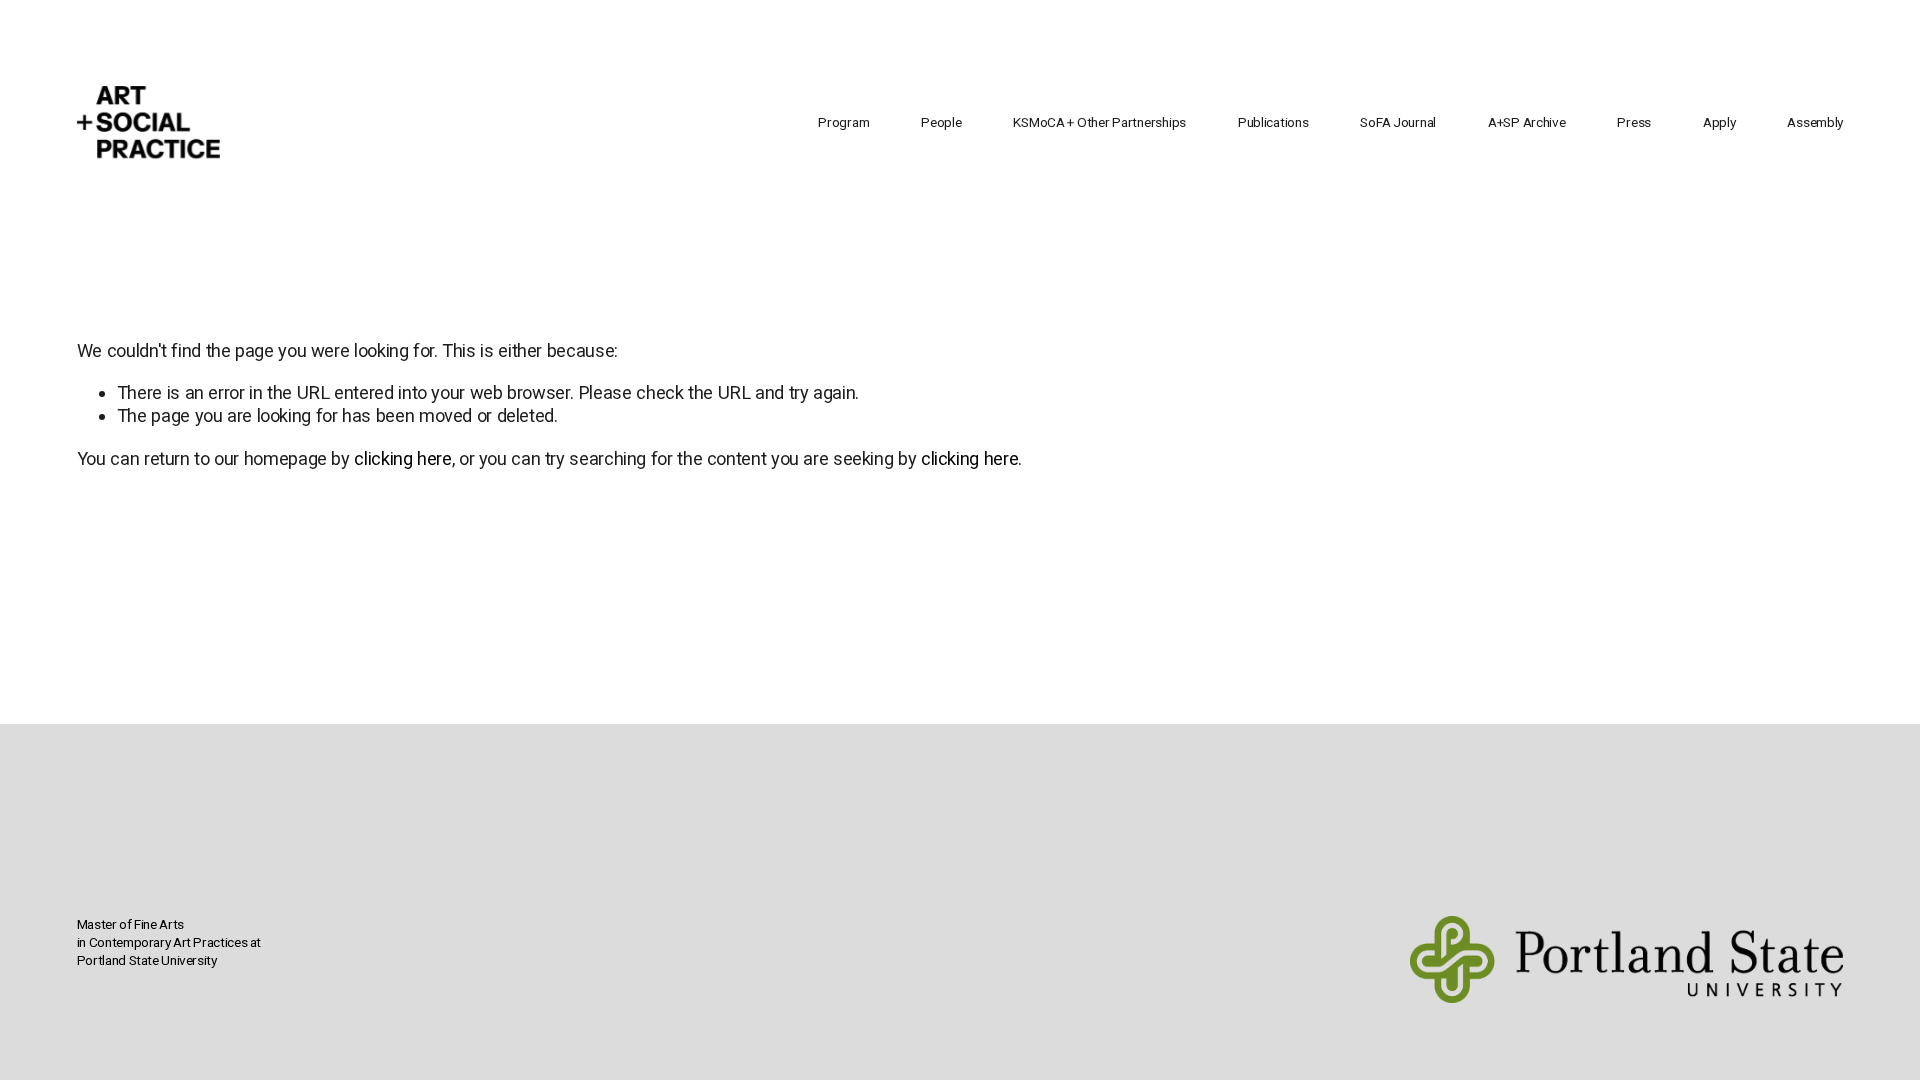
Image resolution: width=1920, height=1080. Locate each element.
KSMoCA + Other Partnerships (1099, 122)
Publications (1273, 122)
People (941, 122)
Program (843, 122)
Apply (1719, 122)
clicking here (402, 458)
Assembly (1815, 122)
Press (1634, 122)
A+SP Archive (1527, 122)
